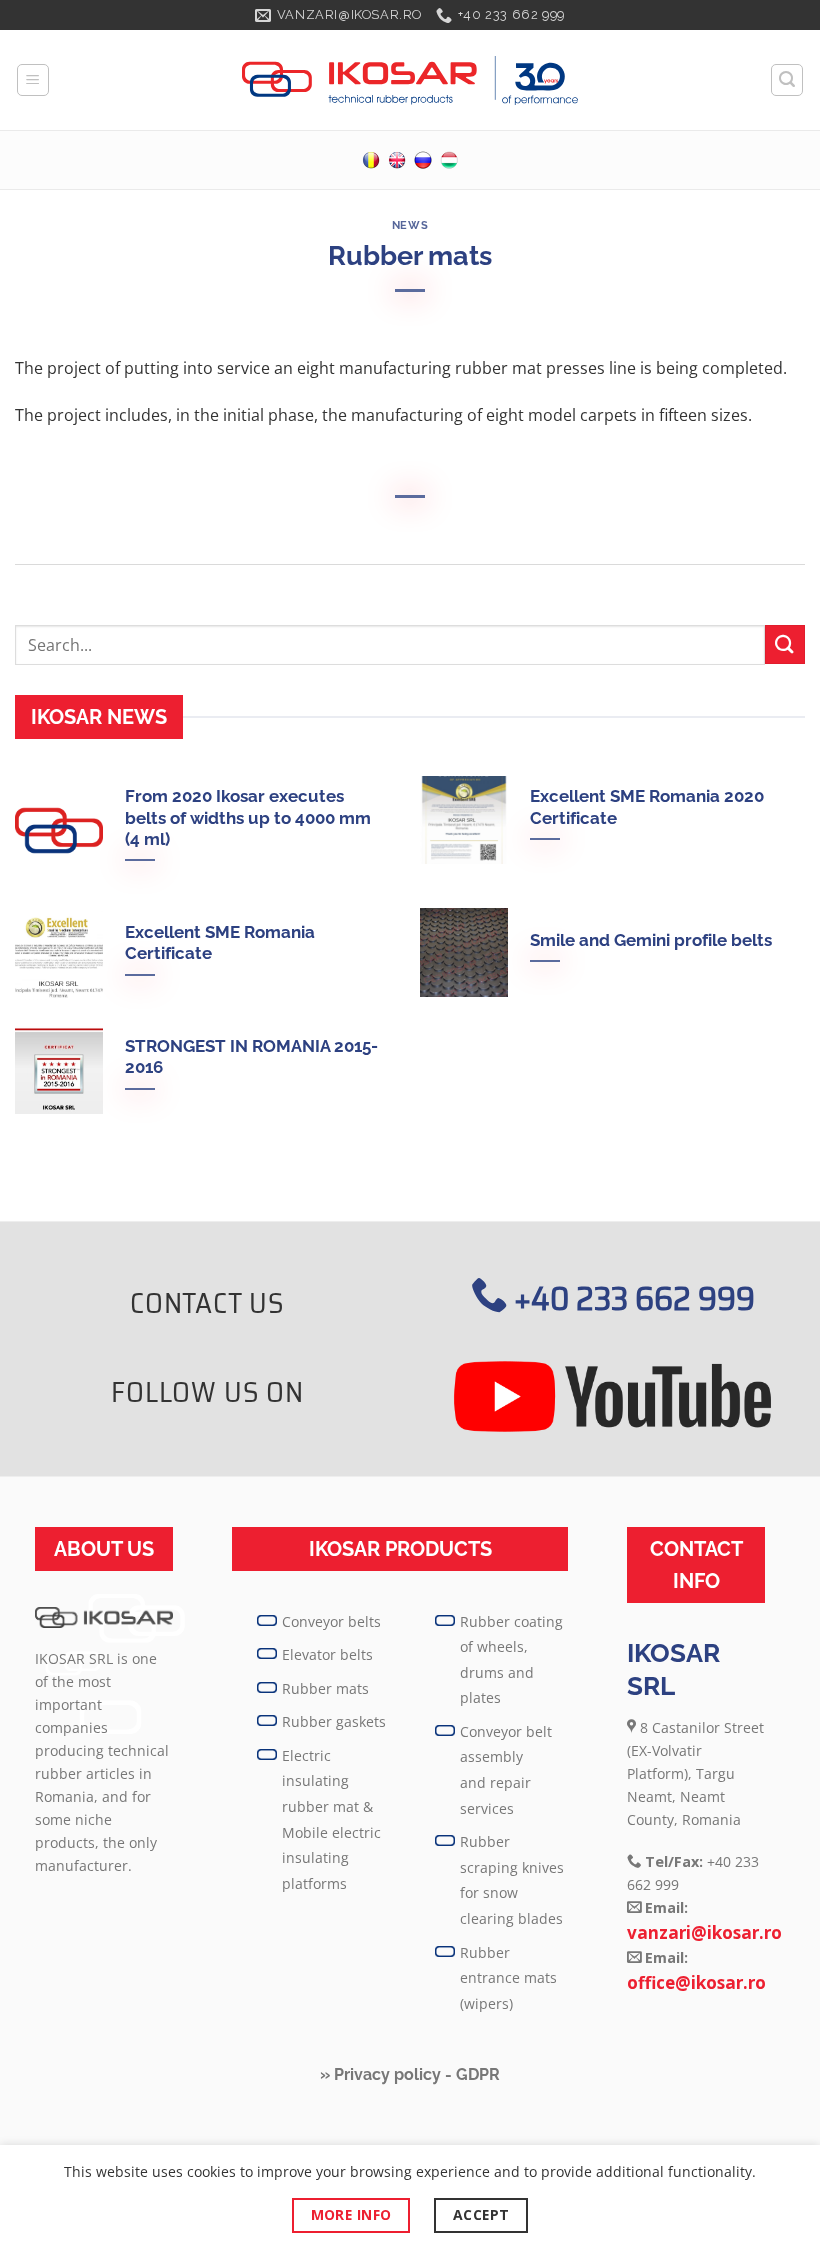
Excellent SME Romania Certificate (220, 943)
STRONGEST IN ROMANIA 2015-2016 (251, 1057)
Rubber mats (325, 1688)
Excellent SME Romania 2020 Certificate (647, 807)
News (410, 225)
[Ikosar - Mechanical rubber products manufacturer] (410, 81)
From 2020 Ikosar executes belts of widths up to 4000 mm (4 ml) (248, 817)
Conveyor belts (331, 1621)
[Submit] (785, 644)
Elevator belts (327, 1654)
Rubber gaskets (334, 1721)
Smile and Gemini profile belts (651, 940)
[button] (33, 80)
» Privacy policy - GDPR (410, 2074)
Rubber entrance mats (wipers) (508, 1978)
